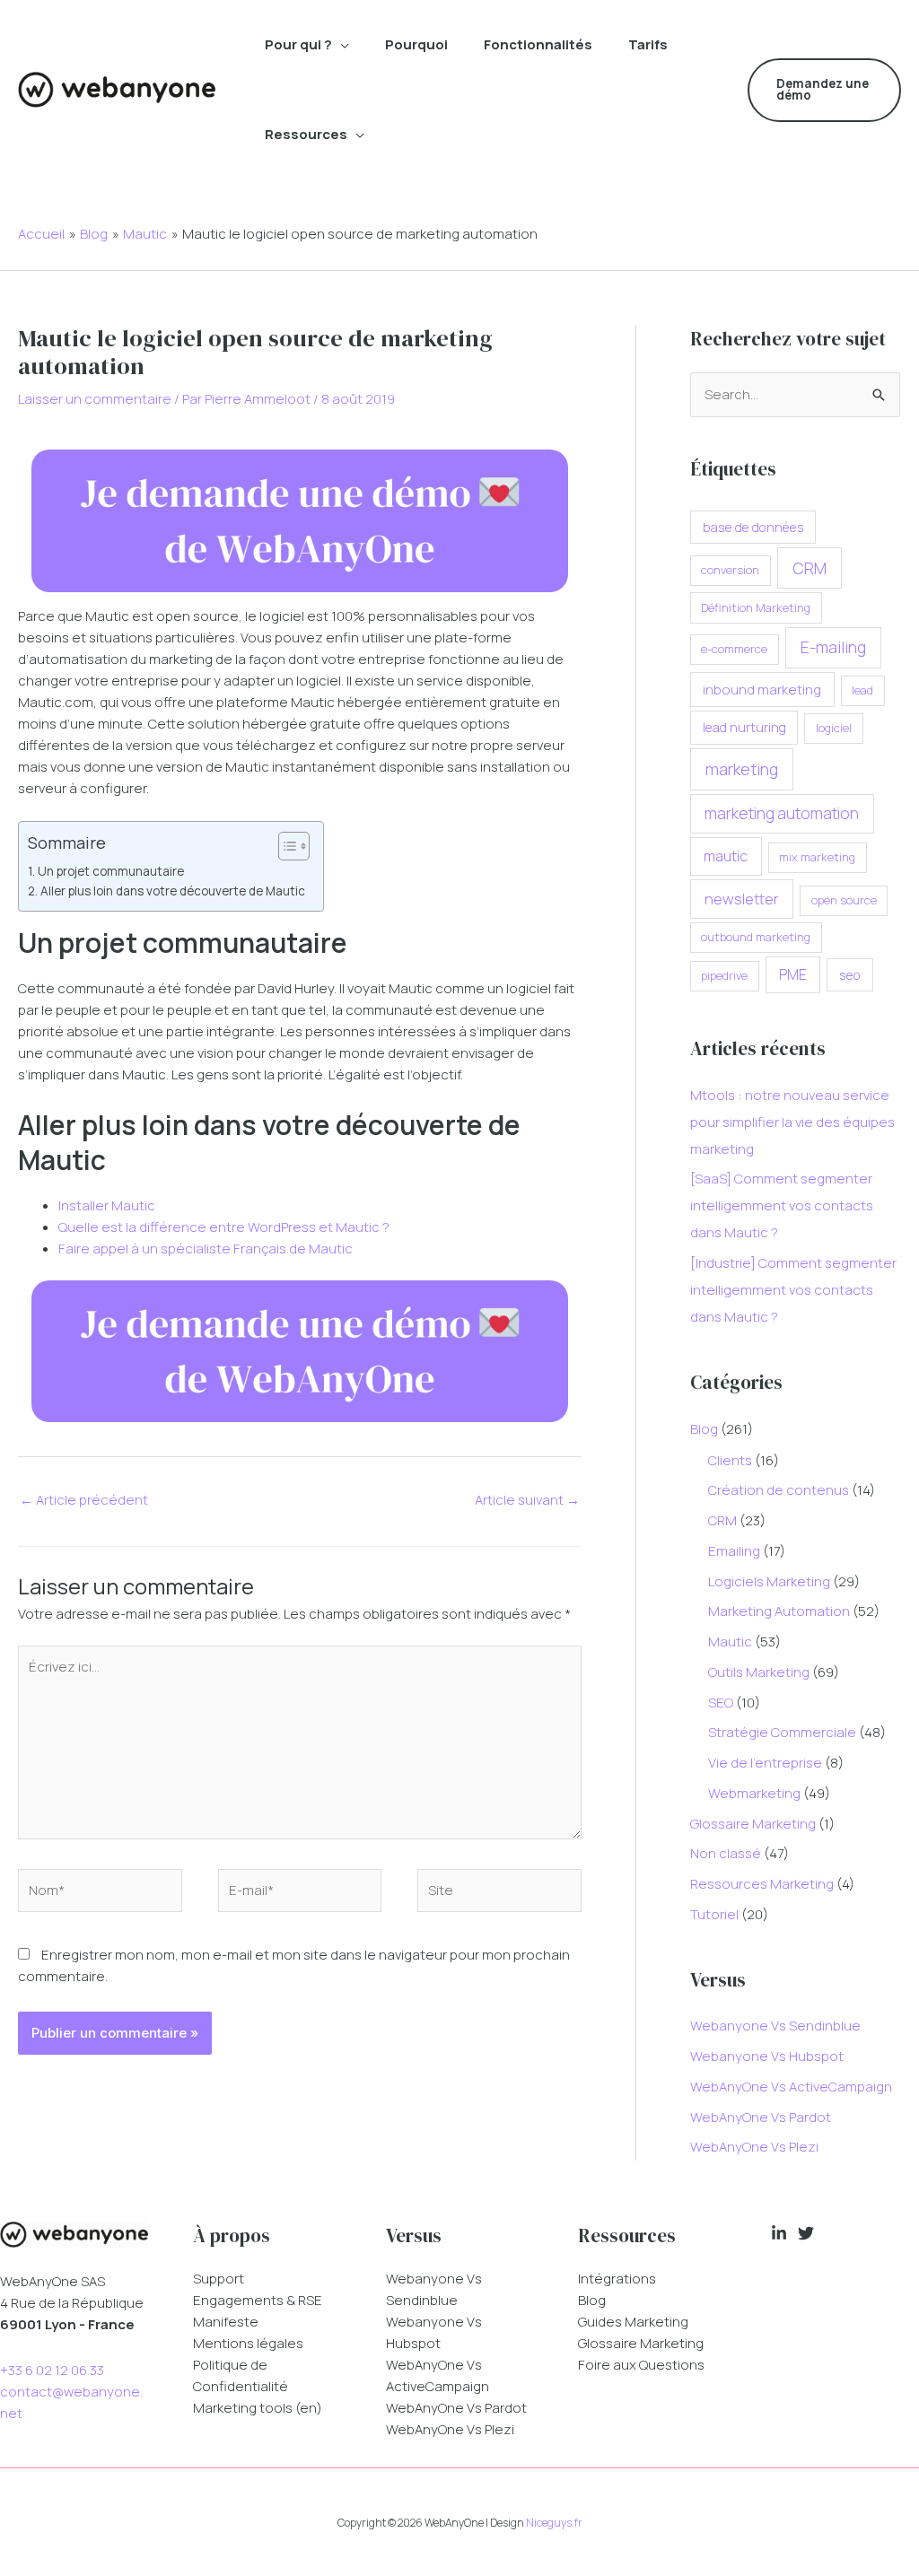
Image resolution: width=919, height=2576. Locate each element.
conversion (730, 570)
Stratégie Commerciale (782, 1732)
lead (862, 690)
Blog (704, 1429)
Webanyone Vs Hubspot (767, 2056)
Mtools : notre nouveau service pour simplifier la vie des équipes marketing (792, 1122)
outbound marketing (756, 937)
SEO (721, 1703)
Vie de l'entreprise (765, 1763)
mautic (726, 856)
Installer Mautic (107, 1205)
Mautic (730, 1642)
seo (850, 975)
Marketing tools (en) (258, 2408)
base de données (753, 527)
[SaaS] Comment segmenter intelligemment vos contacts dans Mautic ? (782, 1205)
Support (219, 2279)
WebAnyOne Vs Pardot (761, 2117)
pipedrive (724, 975)
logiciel (834, 728)
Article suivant (527, 1500)
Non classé (726, 1853)
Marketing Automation (779, 1611)
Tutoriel (714, 1914)
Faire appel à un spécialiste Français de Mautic (206, 1249)
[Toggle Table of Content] (285, 846)
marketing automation (782, 813)
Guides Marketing (633, 2322)
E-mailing (833, 647)
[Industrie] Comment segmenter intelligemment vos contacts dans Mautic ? (793, 1290)
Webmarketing (754, 1793)
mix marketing (817, 857)
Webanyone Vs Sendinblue (775, 2026)
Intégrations (617, 2279)
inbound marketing (762, 689)
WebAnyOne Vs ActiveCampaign (791, 2087)
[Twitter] (806, 2233)
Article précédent (84, 1500)
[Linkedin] (779, 2233)
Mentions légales (248, 2343)
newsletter (742, 899)
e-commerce (734, 649)
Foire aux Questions (641, 2365)
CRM (810, 568)
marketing (742, 769)
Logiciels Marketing (769, 1581)
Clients (730, 1460)
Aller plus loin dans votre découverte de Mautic (173, 891)
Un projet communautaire (111, 871)
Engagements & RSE (258, 2300)
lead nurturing (744, 727)
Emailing (734, 1551)
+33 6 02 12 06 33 (52, 2370)
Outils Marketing (759, 1672)
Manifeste (226, 2322)
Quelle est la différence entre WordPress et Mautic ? (224, 1227)
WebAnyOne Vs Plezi (754, 2147)
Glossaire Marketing (753, 1824)
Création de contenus (779, 1490)
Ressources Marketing (762, 1884)
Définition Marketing (756, 607)
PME (793, 974)
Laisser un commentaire (95, 399)
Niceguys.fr (554, 2523)
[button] (341, 45)
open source (844, 900)
